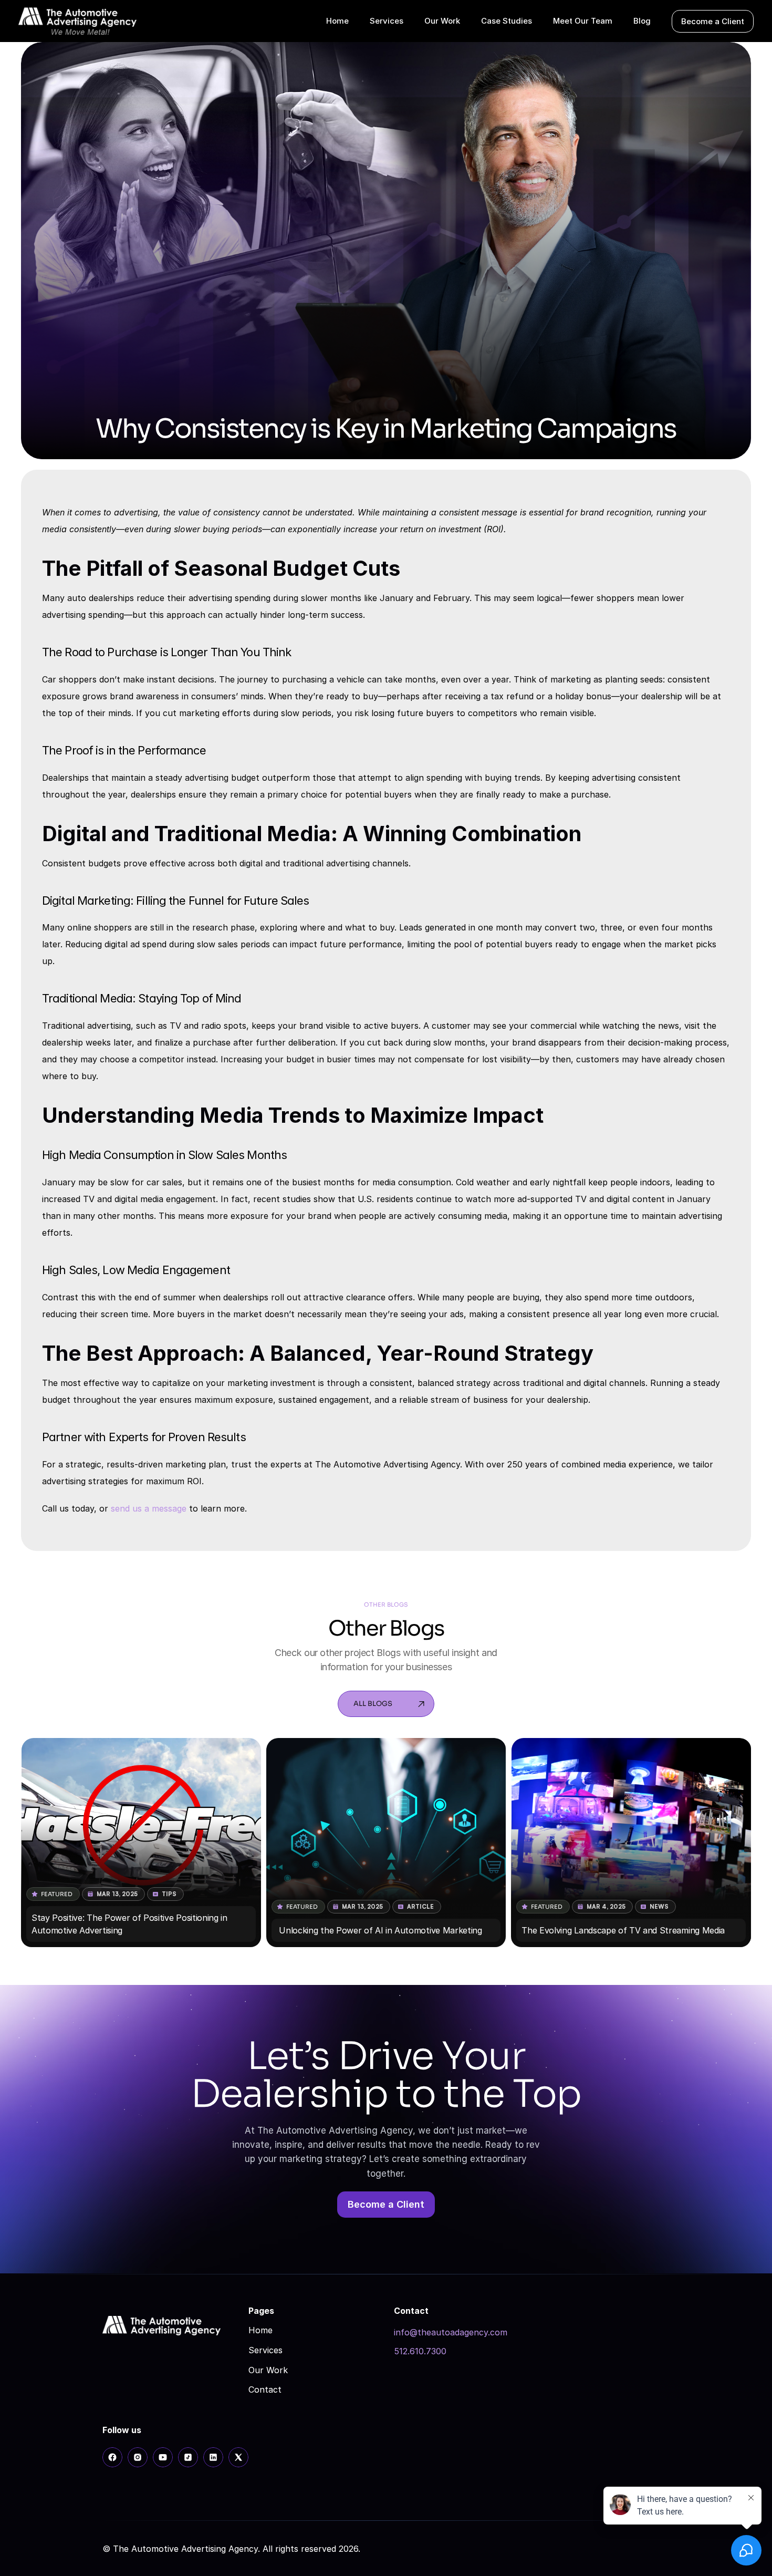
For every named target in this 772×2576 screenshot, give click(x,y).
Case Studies (507, 21)
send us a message (149, 1508)
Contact (265, 2389)
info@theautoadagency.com (451, 2332)
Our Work (268, 2370)
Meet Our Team (583, 21)
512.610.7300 (420, 2351)
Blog (642, 21)
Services (265, 2350)
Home (260, 2330)
